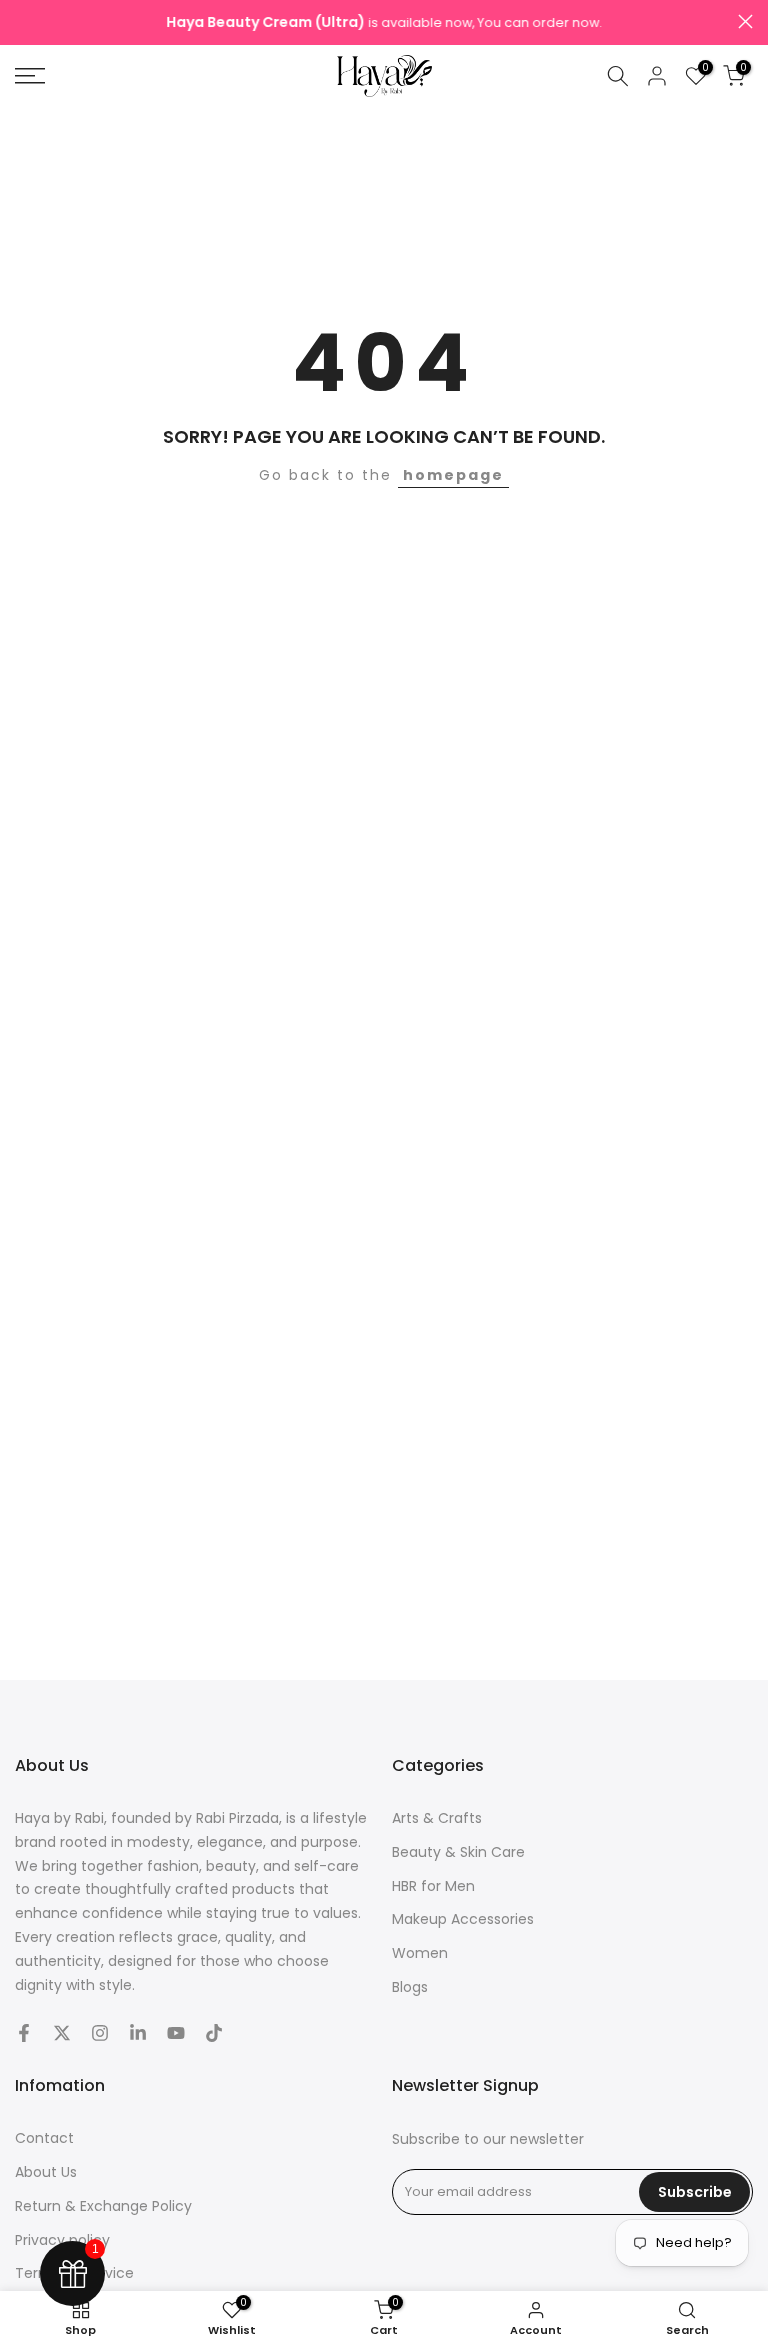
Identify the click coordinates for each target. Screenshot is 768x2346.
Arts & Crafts (437, 1818)
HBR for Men (433, 1886)
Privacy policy (62, 2240)
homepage (453, 475)
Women (420, 1953)
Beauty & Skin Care (458, 1852)
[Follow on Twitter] (62, 2033)
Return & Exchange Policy (103, 2206)
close (22, 21)
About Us (46, 2172)
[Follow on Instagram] (100, 2033)
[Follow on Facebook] (24, 2033)
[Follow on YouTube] (176, 2033)
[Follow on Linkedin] (138, 2033)
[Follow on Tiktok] (214, 2033)
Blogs (410, 1987)
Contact (44, 2138)
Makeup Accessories (463, 1919)
